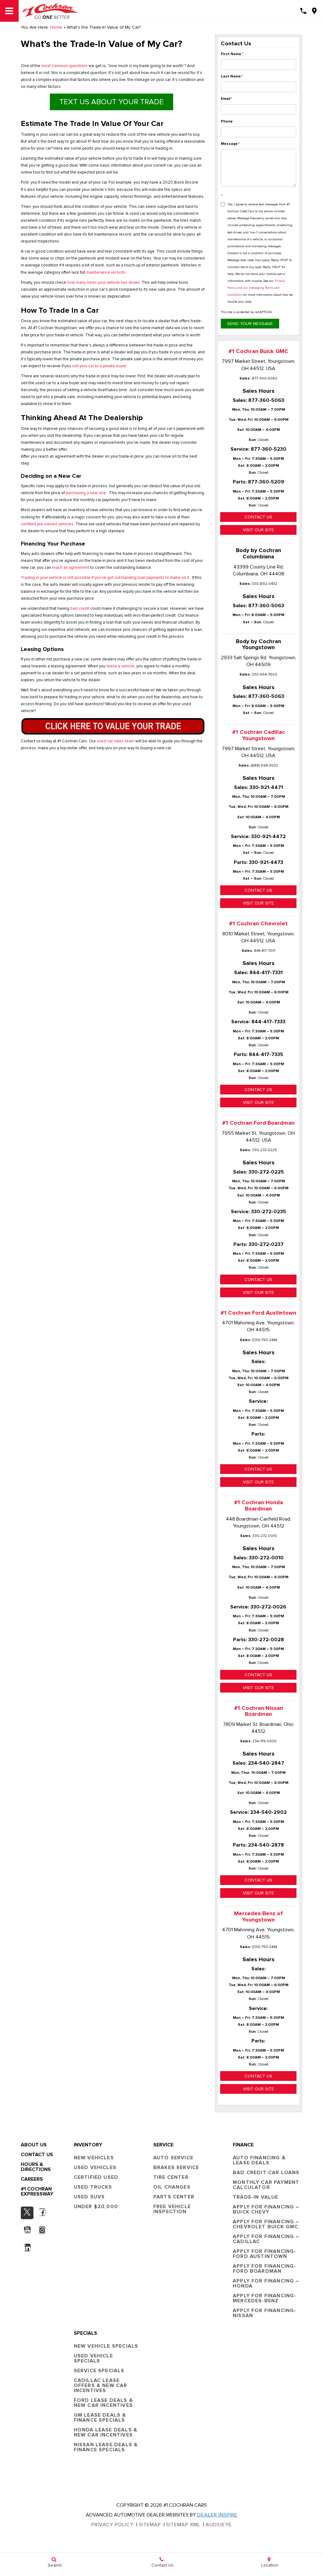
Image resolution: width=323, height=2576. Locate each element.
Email (226, 99)
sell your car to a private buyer (99, 366)
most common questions (65, 66)
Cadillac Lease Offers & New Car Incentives (101, 2385)
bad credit (80, 609)
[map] (314, 11)
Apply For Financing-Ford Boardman (264, 2269)
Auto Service (173, 2158)
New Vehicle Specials (106, 2346)
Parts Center (174, 2197)
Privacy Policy (112, 2525)
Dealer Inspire (217, 2515)
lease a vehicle (120, 666)
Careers (32, 2179)
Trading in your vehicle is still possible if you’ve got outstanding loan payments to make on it (105, 578)
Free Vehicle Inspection (172, 2209)
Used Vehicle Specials (93, 2358)
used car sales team (116, 741)
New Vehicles (94, 2158)
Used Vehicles (95, 2168)
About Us (34, 2145)
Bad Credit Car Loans (266, 2173)
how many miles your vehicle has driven (103, 283)
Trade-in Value (255, 2197)
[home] (50, 11)
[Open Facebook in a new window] (42, 2212)
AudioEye (219, 2525)
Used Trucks (93, 2187)
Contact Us (258, 517)
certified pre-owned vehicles (47, 524)
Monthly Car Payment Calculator (266, 2185)
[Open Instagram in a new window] (42, 2230)
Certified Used (96, 2177)
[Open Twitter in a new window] (27, 2213)
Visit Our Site (258, 530)
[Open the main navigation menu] (9, 11)
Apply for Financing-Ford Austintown (264, 2254)
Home (56, 27)
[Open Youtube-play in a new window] (27, 2230)
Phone (227, 121)
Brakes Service (176, 2168)
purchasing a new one (86, 493)
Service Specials (99, 2371)
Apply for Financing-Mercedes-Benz (264, 2298)
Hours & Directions (36, 2167)
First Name (232, 54)
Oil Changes (172, 2187)
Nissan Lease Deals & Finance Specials (106, 2447)
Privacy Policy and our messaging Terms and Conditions (256, 288)
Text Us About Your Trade (112, 102)
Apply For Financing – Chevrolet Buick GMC (266, 2224)
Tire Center (171, 2177)
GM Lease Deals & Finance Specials (100, 2418)
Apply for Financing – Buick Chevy (266, 2209)
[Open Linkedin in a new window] (27, 2248)
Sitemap (150, 2525)
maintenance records (106, 273)
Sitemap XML (183, 2525)
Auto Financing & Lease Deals (259, 2160)
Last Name (232, 76)
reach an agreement (71, 568)
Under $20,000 (96, 2207)
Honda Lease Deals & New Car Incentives (106, 2432)
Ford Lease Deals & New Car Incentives (103, 2403)
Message (230, 144)
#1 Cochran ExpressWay (37, 2191)
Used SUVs (89, 2197)
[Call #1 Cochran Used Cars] (303, 11)
